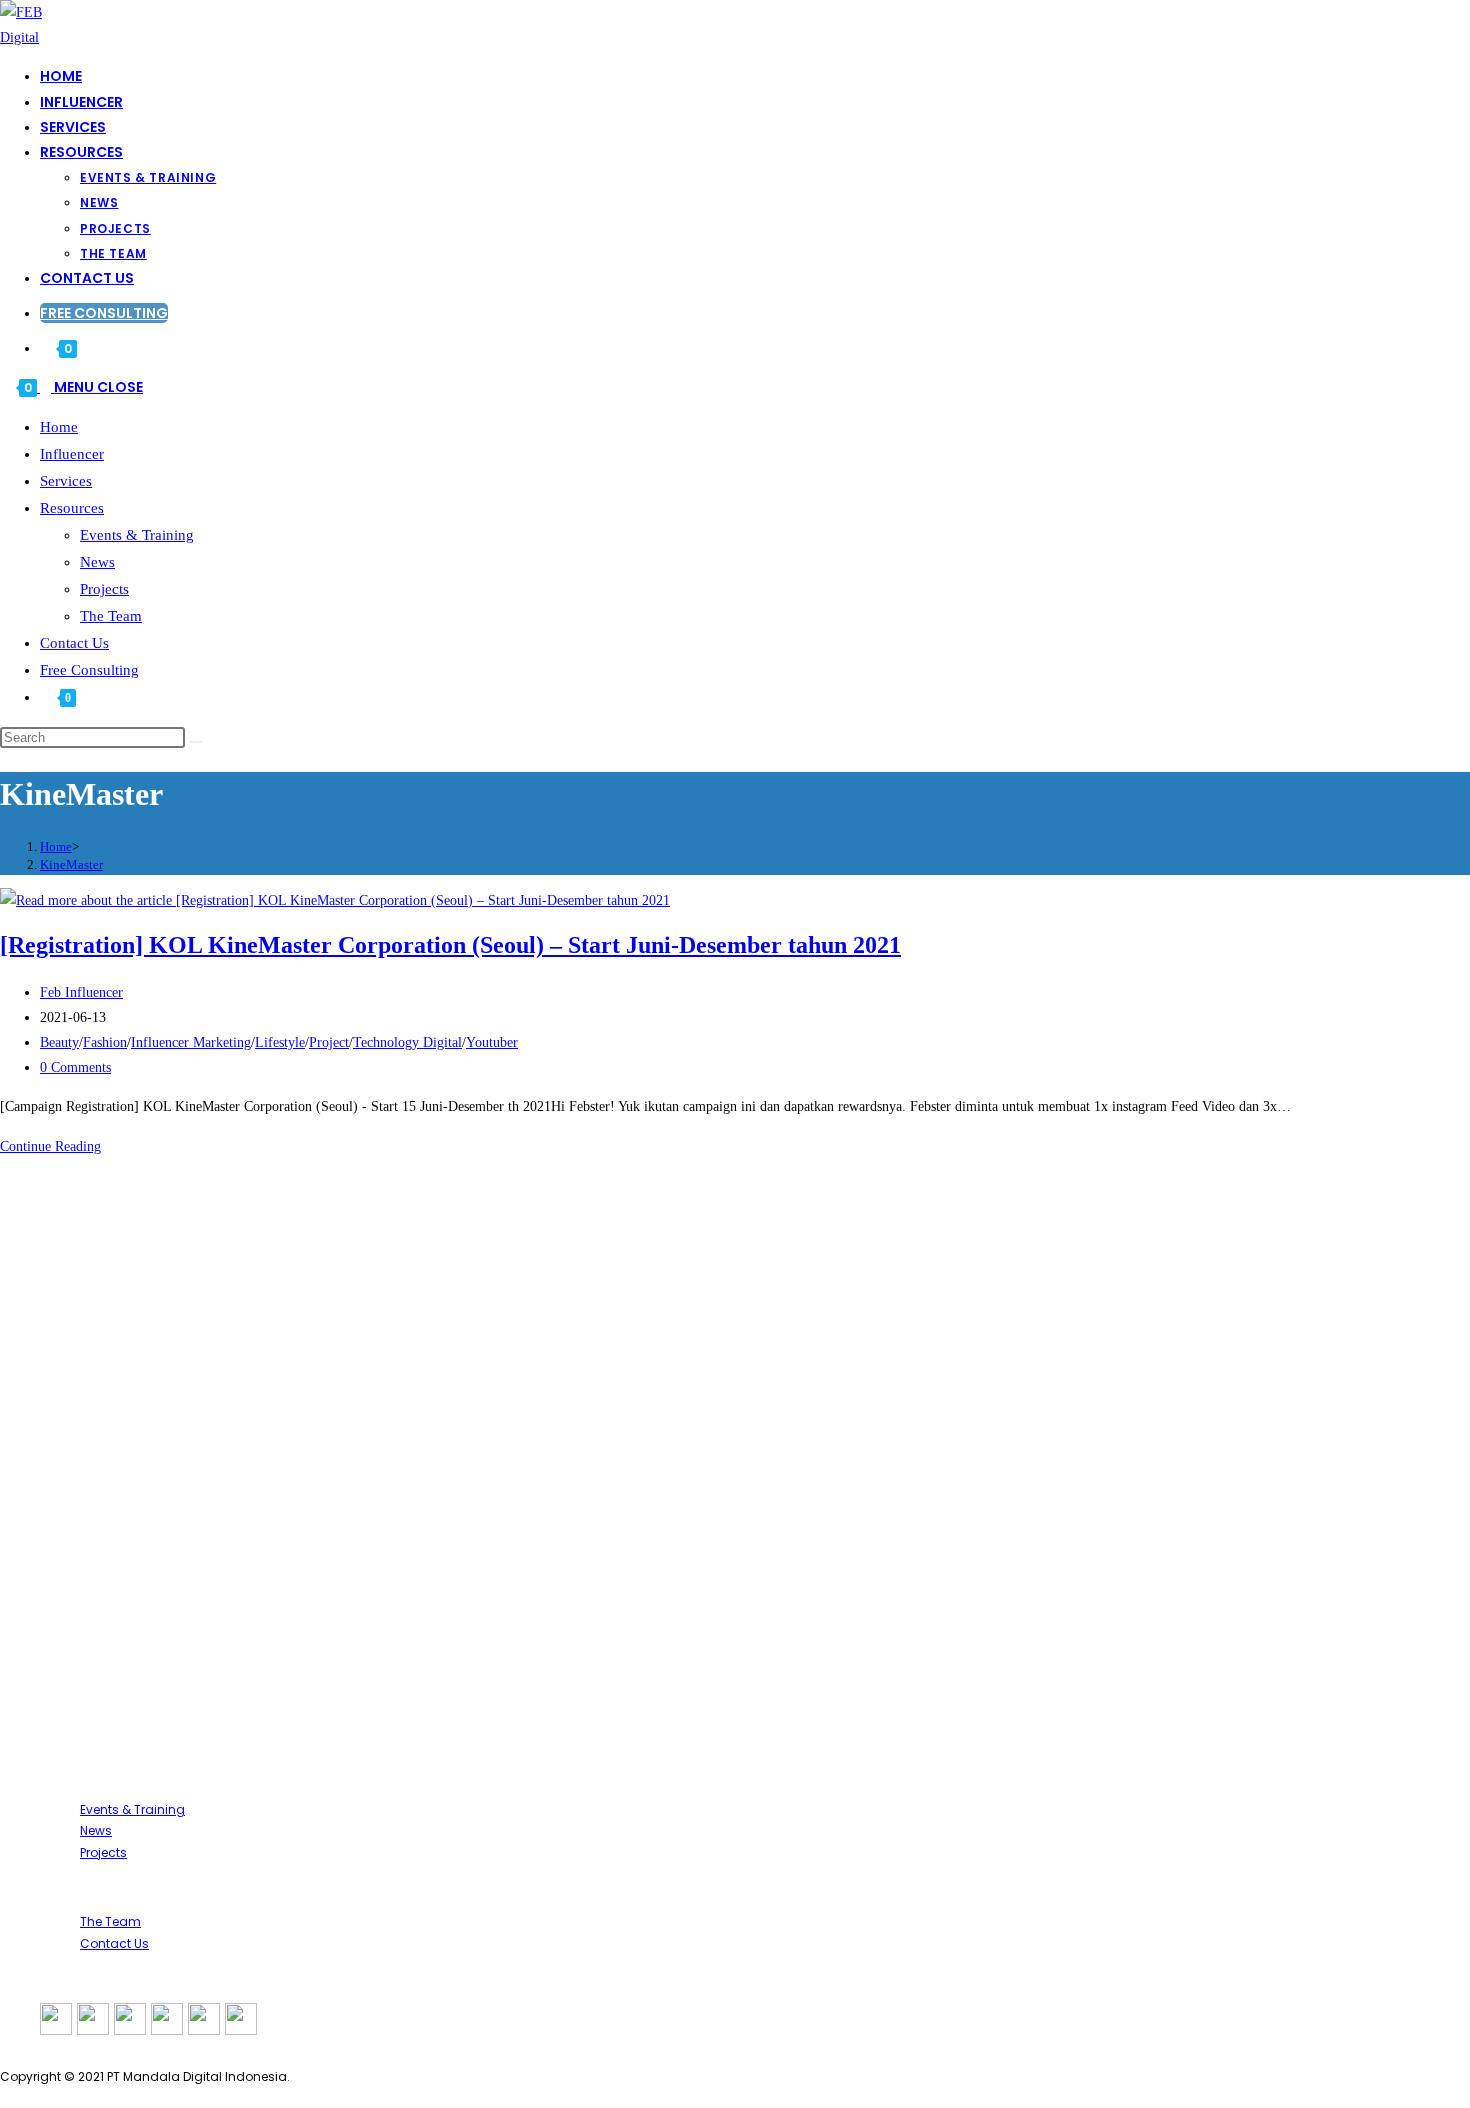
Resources (72, 508)
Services (66, 481)
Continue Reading (56, 1146)
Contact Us (74, 643)
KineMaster (71, 864)
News (97, 562)
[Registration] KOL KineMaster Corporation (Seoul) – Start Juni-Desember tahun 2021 (450, 945)
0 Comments (75, 1067)
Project (329, 1042)
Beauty (59, 1042)
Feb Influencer (81, 992)
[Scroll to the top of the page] (5, 2095)
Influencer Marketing (191, 1042)
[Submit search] (196, 742)
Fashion (105, 1042)
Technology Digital (407, 1042)
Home (59, 427)
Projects (104, 589)
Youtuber (492, 1042)
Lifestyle (280, 1042)
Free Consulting (89, 670)
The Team (111, 616)
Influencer (72, 454)
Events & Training (137, 535)
